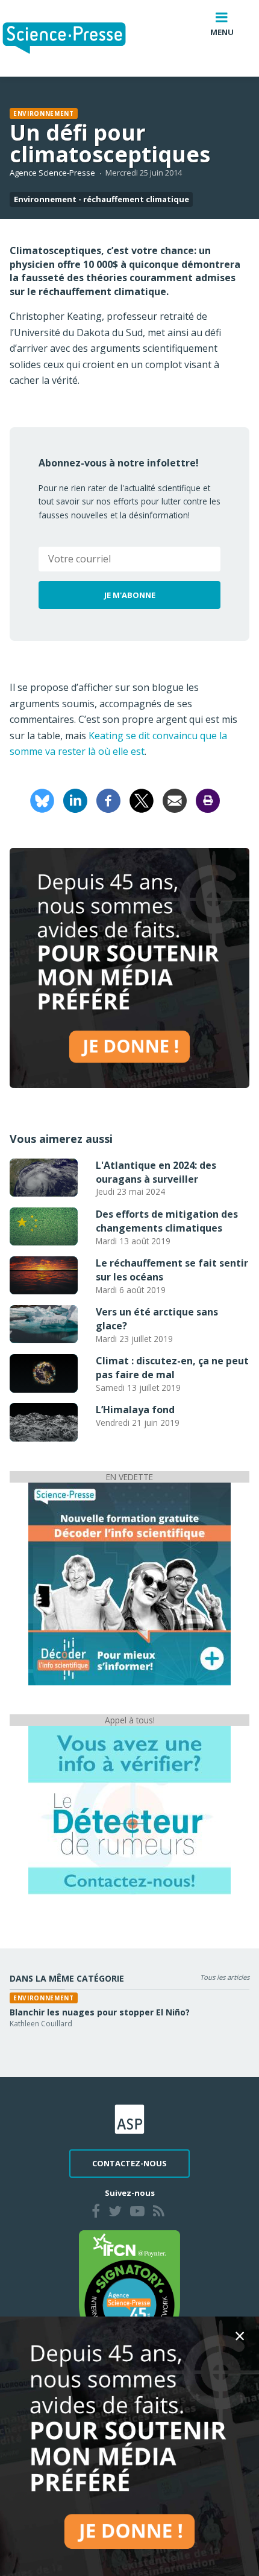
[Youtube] (137, 2213)
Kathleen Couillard (41, 2024)
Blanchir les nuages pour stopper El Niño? (100, 2012)
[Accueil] (74, 38)
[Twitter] (115, 2213)
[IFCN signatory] (129, 2292)
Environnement (44, 113)
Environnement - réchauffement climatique (101, 199)
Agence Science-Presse (52, 173)
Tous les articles (225, 1977)
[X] (142, 800)
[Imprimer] (208, 800)
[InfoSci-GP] (129, 1583)
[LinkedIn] (75, 800)
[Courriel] (175, 800)
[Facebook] (108, 800)
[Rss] (159, 2213)
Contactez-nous (129, 2163)
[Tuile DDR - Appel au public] (129, 1810)
